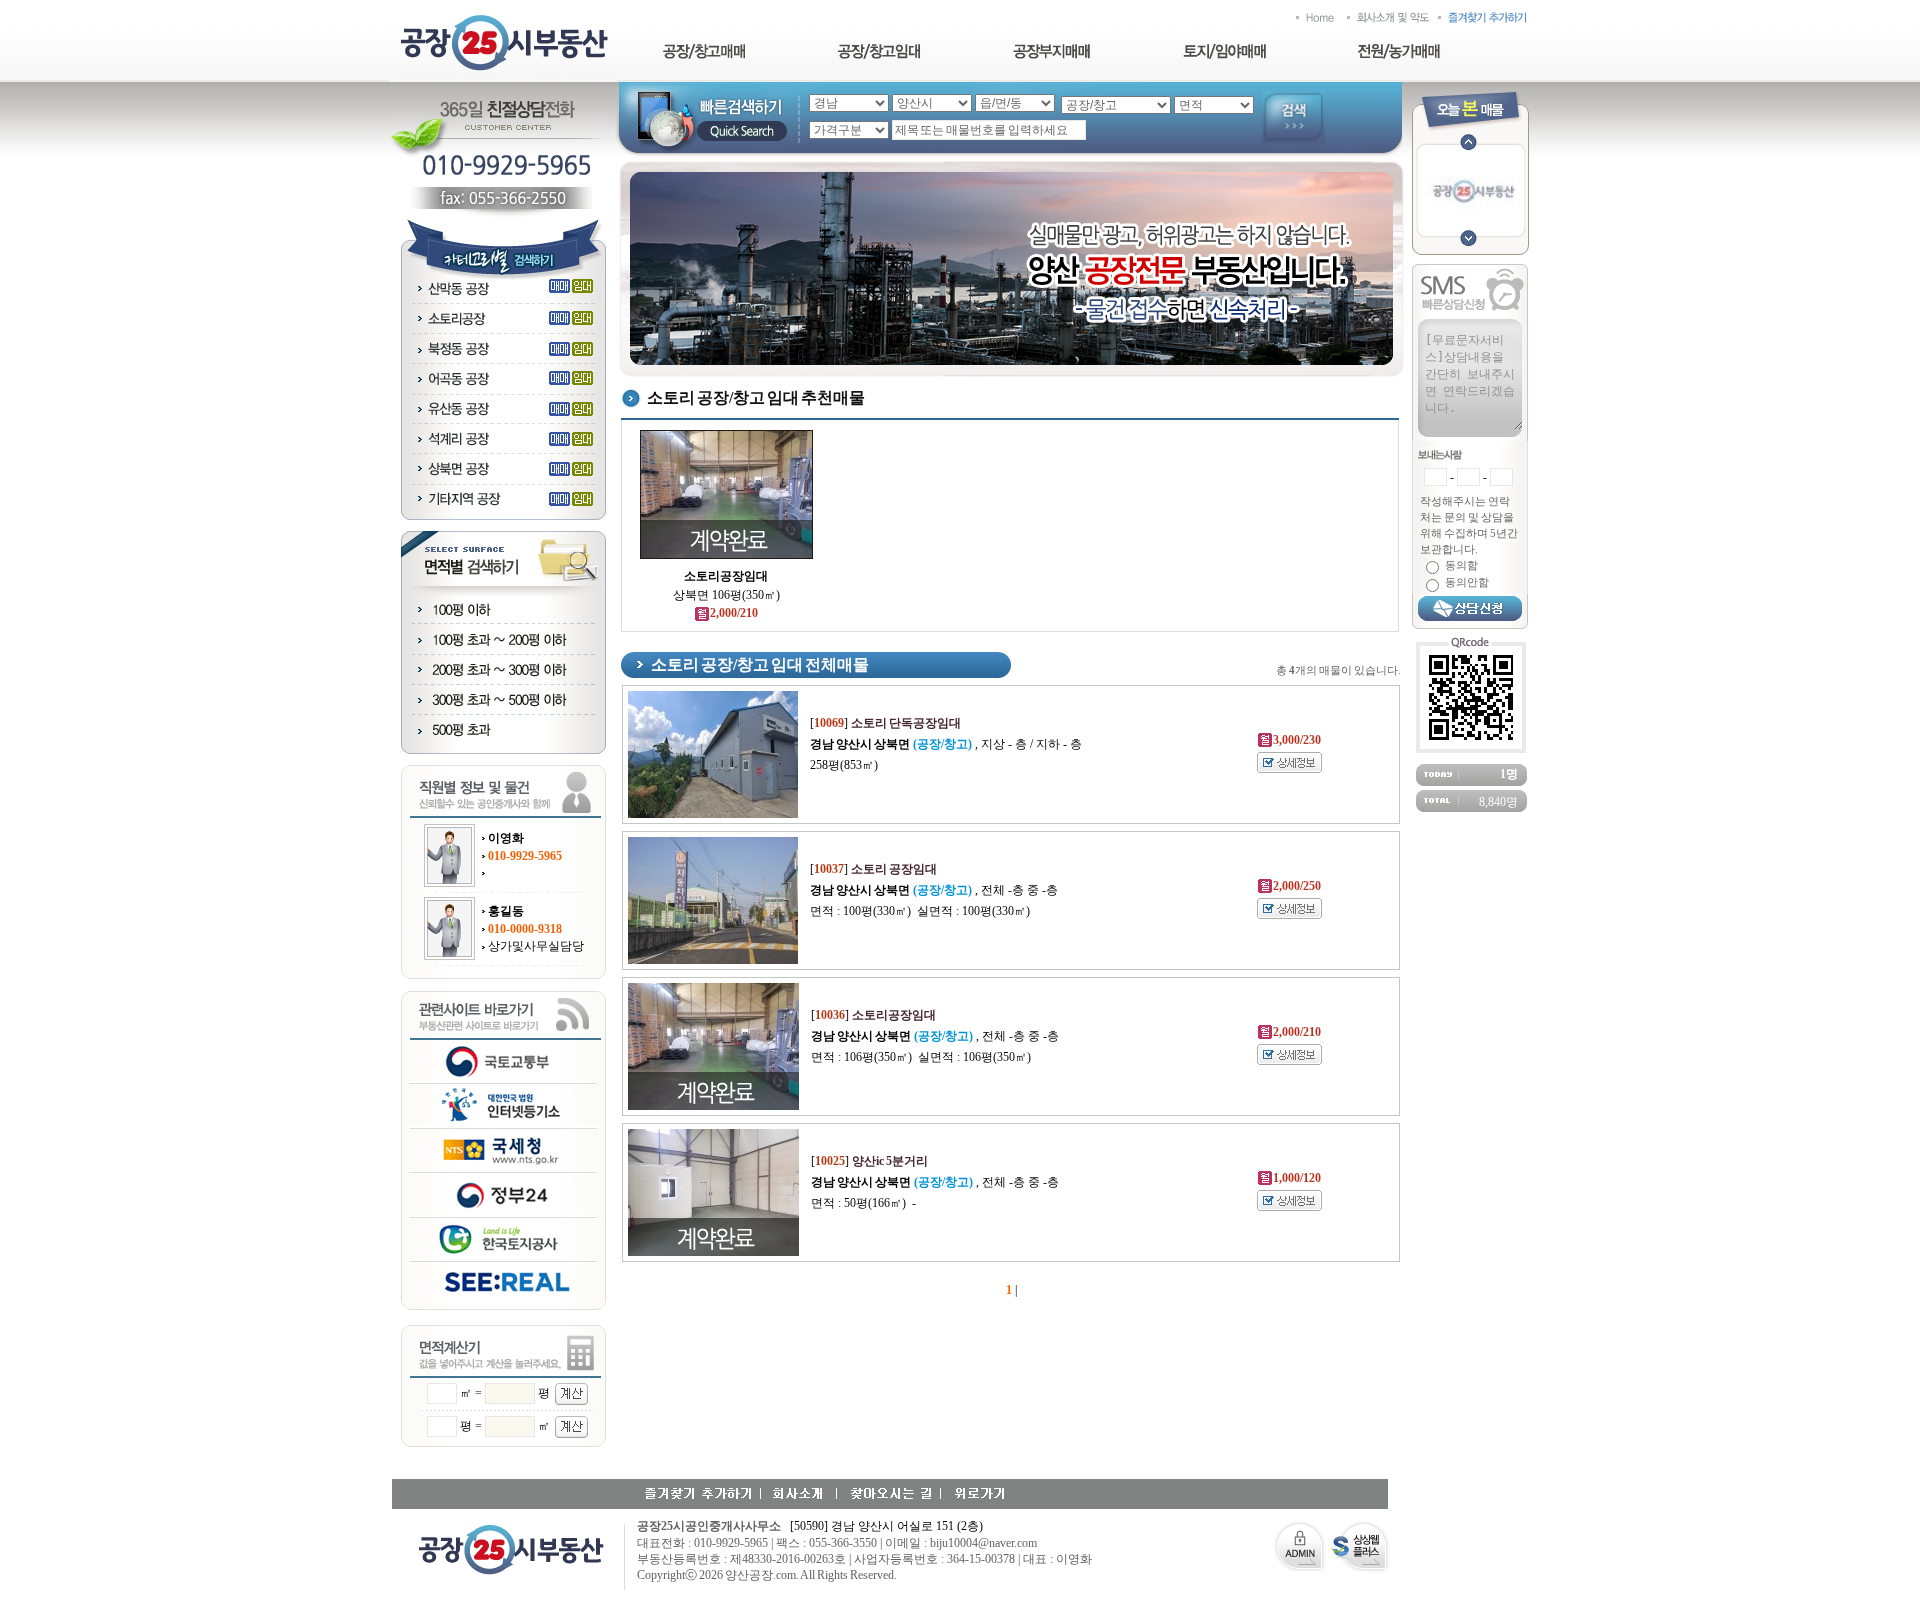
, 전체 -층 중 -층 (934, 890)
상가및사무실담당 (536, 946)
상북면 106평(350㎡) (726, 595)
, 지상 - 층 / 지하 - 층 (946, 744)
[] (885, 723)
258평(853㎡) (844, 765)
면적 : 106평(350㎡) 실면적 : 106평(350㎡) (921, 1057)
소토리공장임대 (726, 576)
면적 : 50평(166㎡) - (863, 1203)
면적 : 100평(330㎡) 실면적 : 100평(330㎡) (920, 911)
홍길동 (506, 911)
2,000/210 (734, 613)
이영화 (506, 838)
